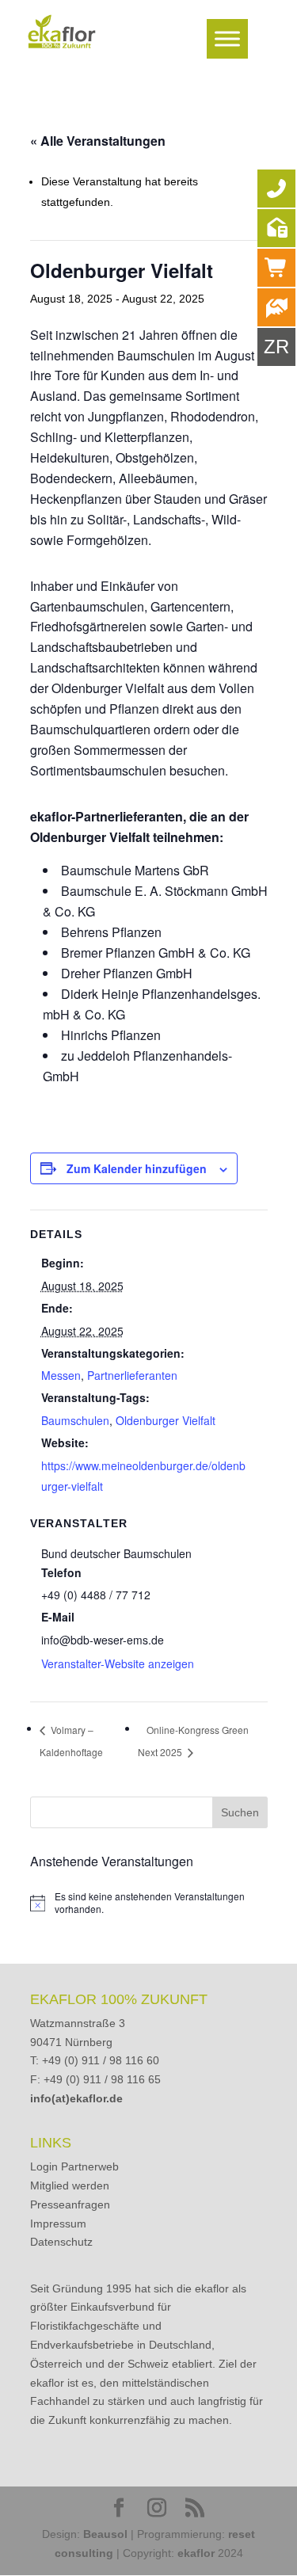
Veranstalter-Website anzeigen (118, 1663)
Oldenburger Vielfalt (166, 1420)
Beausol (105, 2534)
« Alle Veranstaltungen (98, 141)
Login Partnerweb (74, 2166)
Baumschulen (75, 1420)
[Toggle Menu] (227, 38)
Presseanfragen (70, 2204)
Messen (61, 1375)
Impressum (58, 2224)
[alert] (149, 1903)
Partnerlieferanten (132, 1375)
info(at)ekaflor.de (76, 2098)
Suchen (240, 1812)
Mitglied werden (70, 2185)
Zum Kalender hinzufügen (137, 1168)
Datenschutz (61, 2242)
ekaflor (196, 2553)
